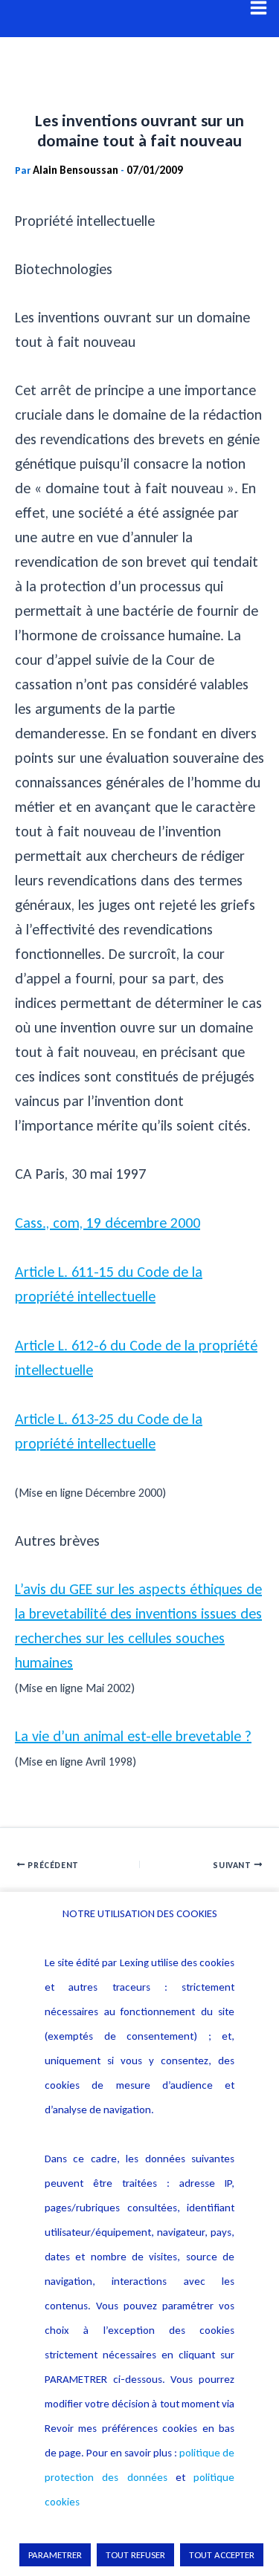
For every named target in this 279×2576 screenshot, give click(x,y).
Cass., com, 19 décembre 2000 (108, 1223)
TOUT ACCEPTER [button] (222, 2555)
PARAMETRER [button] (55, 2555)
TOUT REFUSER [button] (135, 2555)
